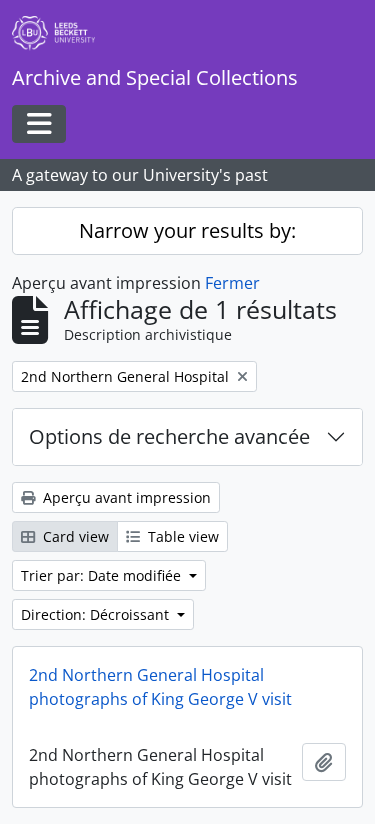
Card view (74, 536)
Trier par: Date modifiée (103, 575)
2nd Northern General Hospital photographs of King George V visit (160, 687)
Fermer (232, 283)
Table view (181, 536)
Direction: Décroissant (97, 614)
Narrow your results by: (187, 230)
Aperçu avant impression (125, 497)
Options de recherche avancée (169, 436)
